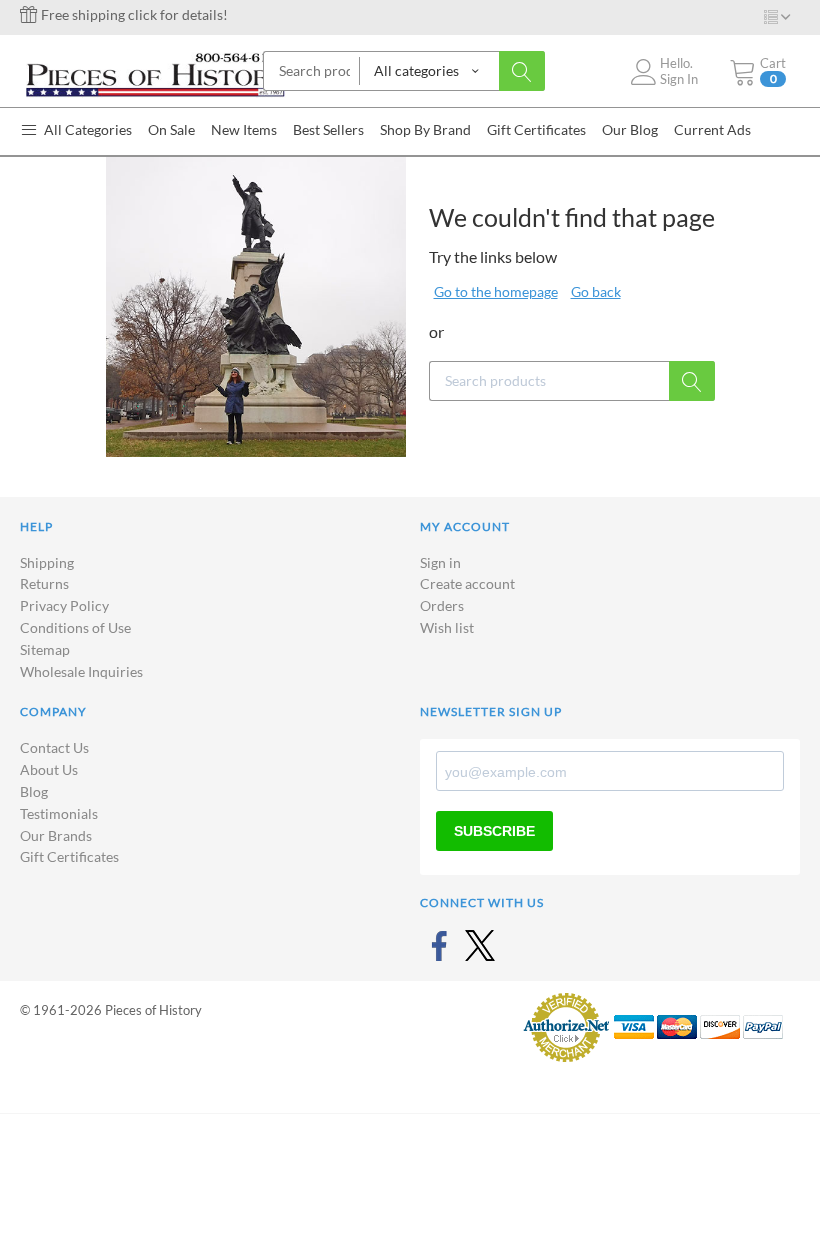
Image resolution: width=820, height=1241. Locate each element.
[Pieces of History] (155, 72)
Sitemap (45, 649)
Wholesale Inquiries (81, 671)
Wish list (447, 627)
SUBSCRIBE (494, 831)
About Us (49, 769)
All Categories (86, 129)
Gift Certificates (69, 856)
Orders (442, 605)
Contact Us (54, 747)
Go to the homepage (496, 291)
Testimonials (59, 813)
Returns (44, 583)
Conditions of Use (75, 627)
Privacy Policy (64, 605)
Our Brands (56, 835)
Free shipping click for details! (133, 14)
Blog (34, 791)
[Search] (522, 71)
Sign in (440, 562)
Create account (467, 583)
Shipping (47, 562)
